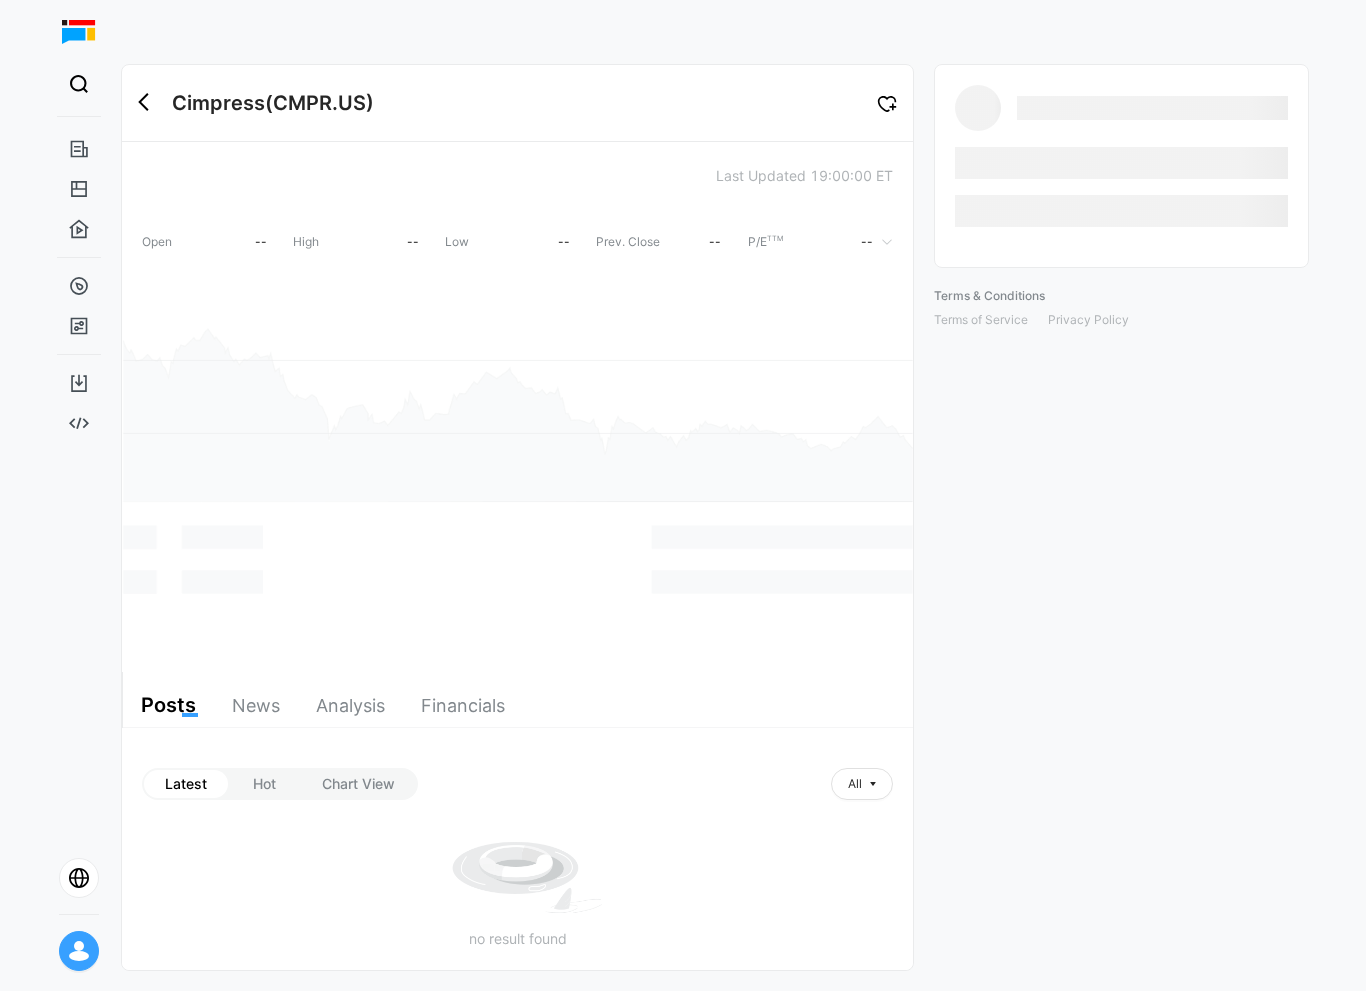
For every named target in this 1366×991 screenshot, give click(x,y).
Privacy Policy (1088, 319)
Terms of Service (981, 319)
